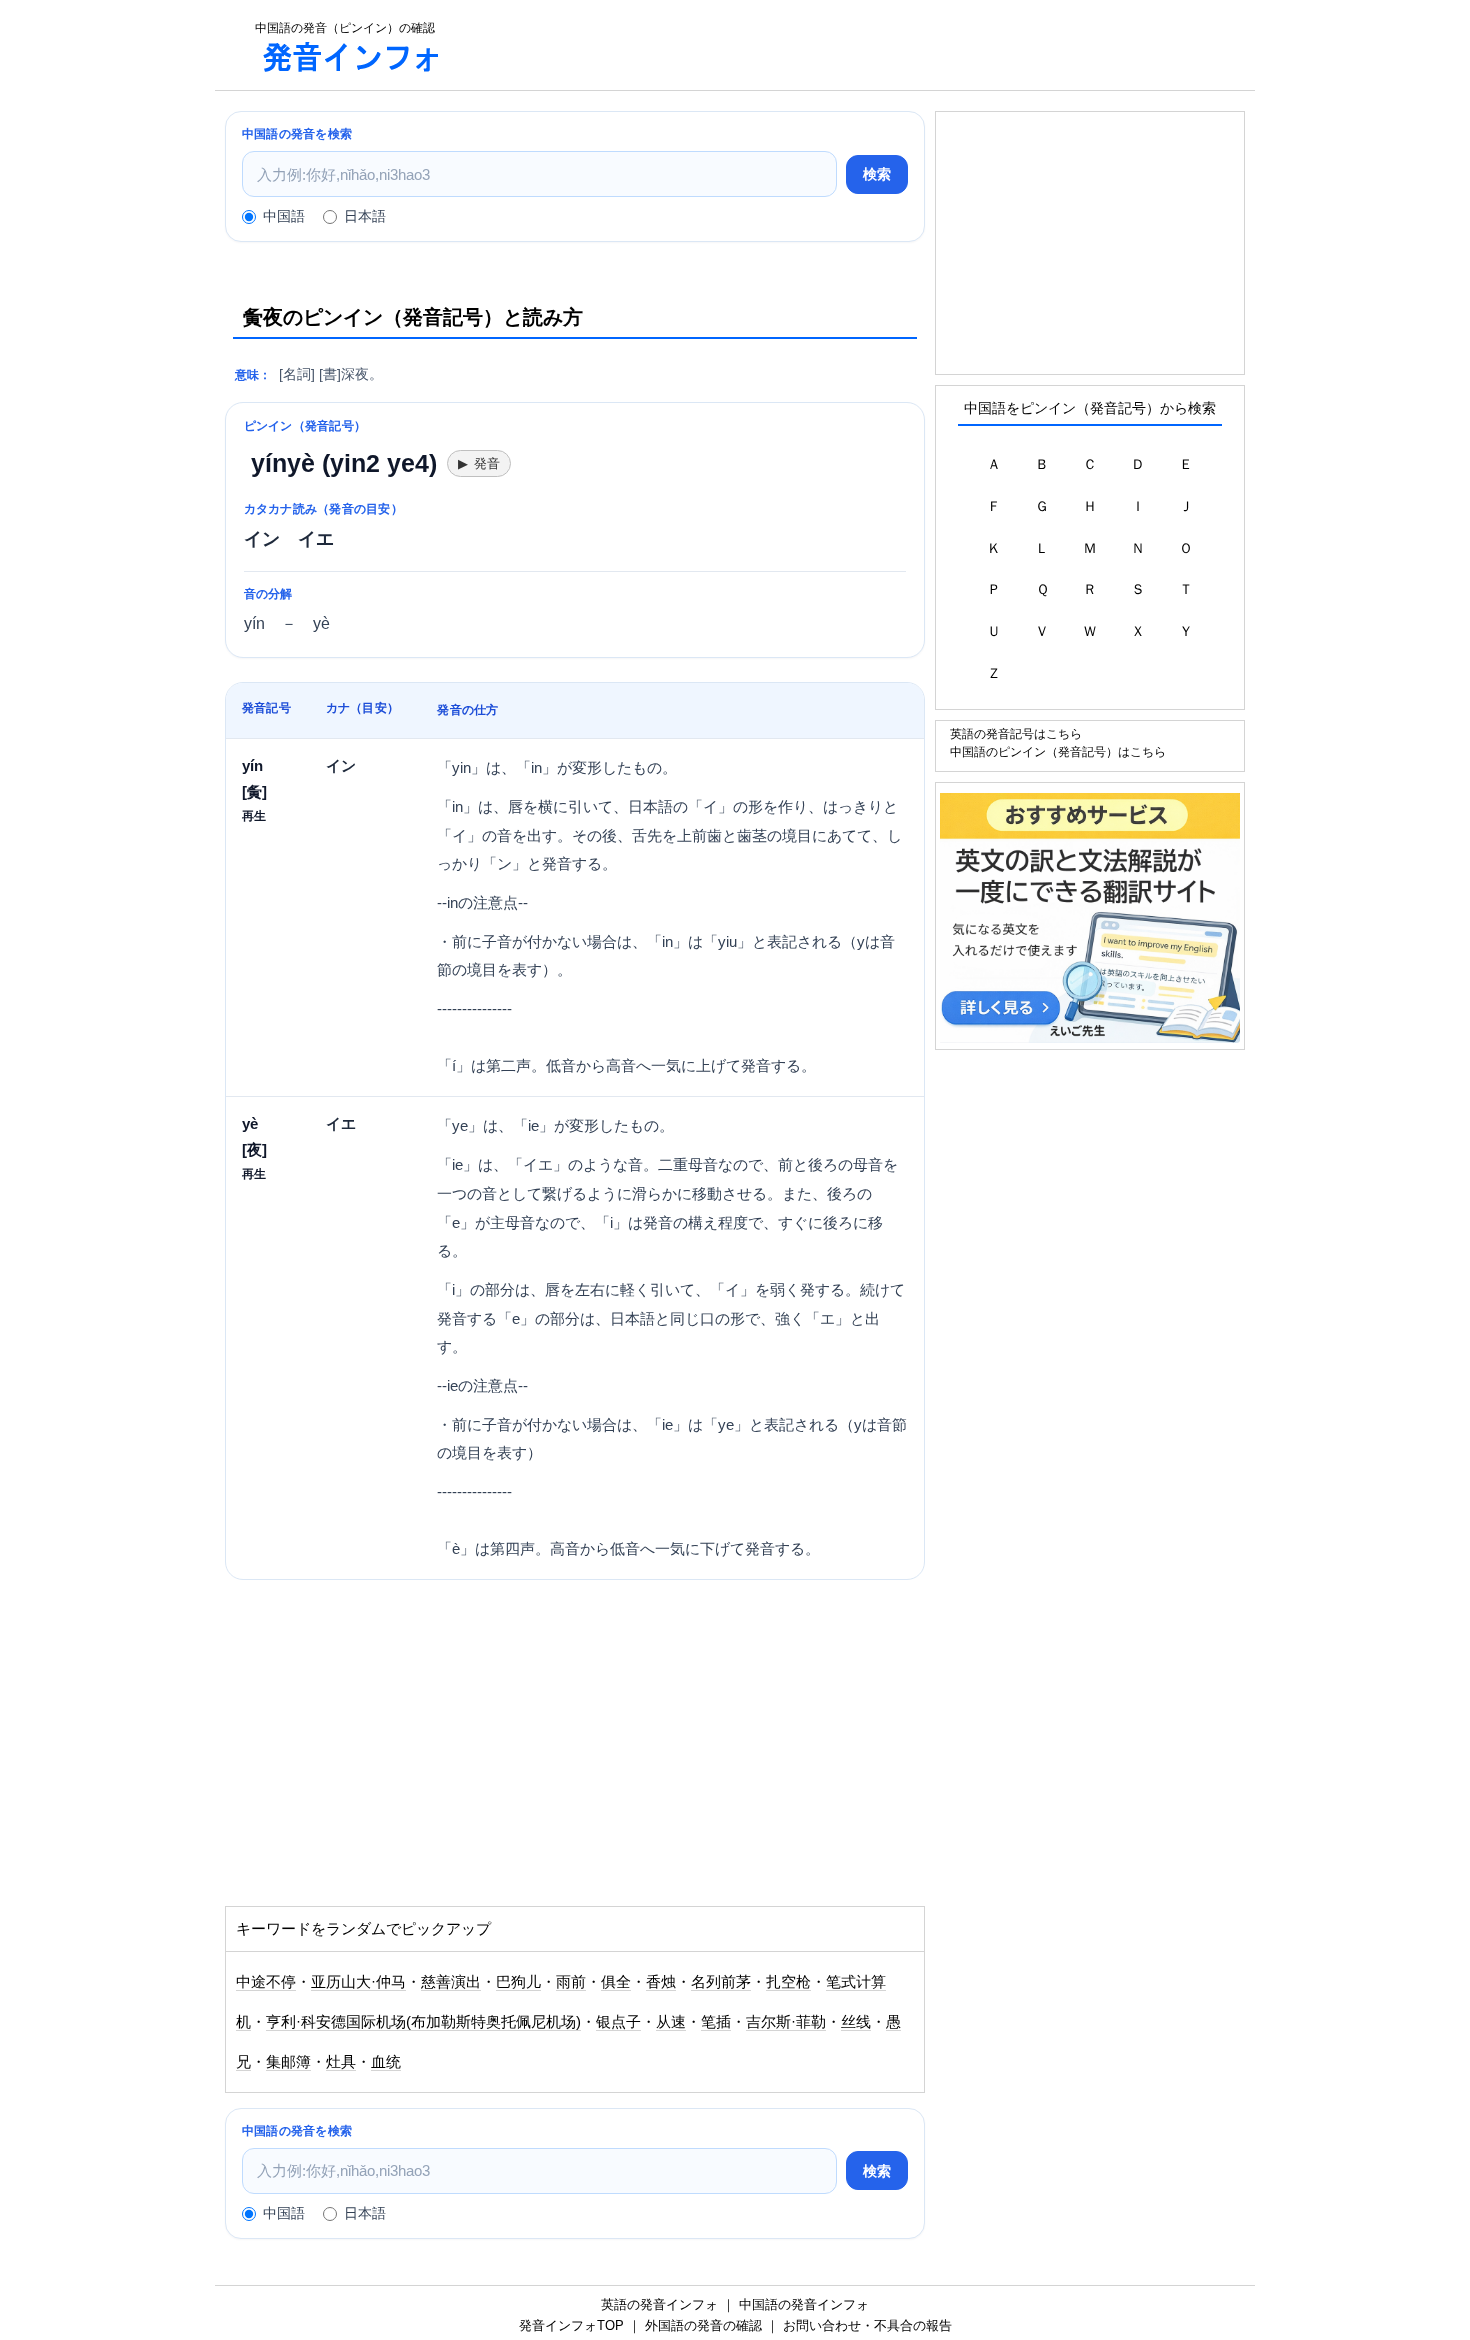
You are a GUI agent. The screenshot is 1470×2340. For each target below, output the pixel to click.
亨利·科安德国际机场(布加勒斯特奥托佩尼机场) (423, 2022)
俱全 (616, 1982)
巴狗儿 (518, 1982)
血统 (386, 2062)
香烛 (661, 1982)
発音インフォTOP (571, 2325)
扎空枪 (788, 1982)
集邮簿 (288, 2062)
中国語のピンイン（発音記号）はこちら (1058, 751)
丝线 (856, 2022)
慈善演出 (451, 1982)
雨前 (571, 1982)
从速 (671, 2022)
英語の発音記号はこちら (1016, 733)
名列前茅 (721, 1982)
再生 (254, 815)
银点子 (618, 2022)
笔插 (716, 2022)
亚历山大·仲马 (358, 1982)
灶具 (341, 2062)
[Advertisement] (859, 45)
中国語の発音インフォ (804, 2304)
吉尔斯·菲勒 (786, 2022)
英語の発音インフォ (659, 2304)
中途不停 (266, 1982)
